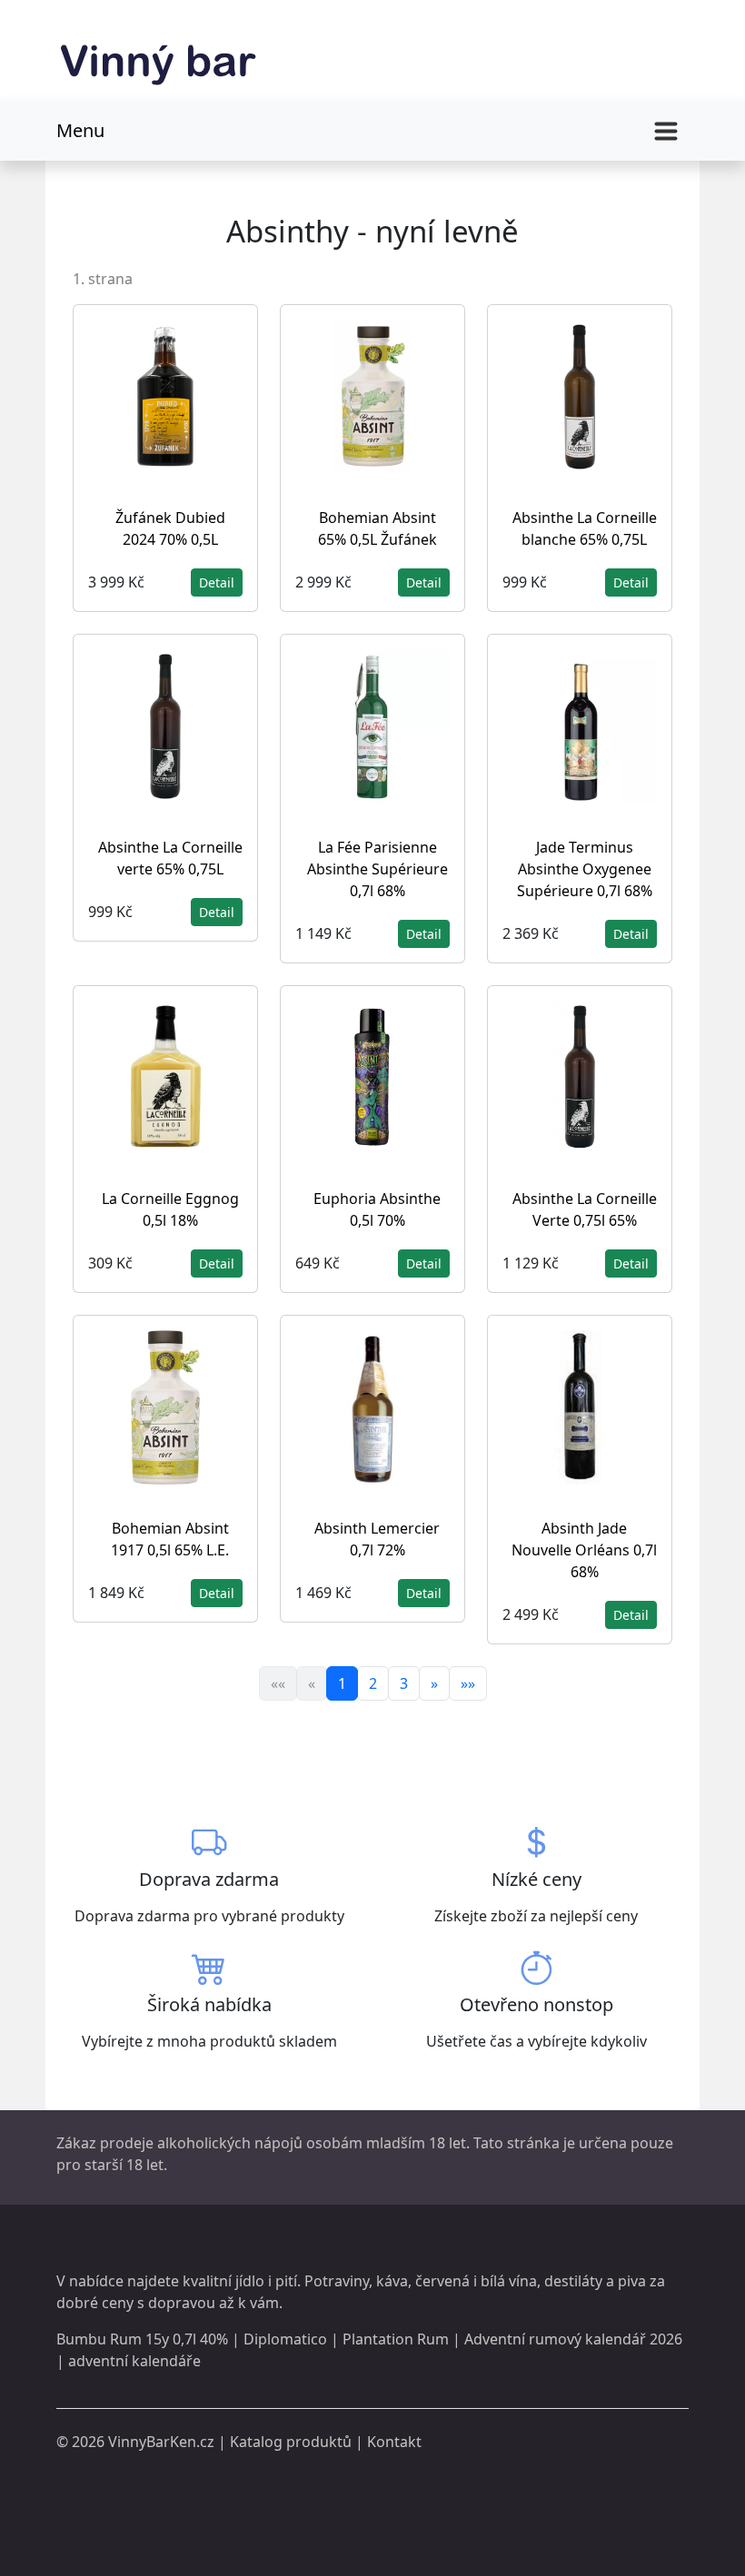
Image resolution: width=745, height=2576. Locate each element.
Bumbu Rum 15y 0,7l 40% (142, 2339)
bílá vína (509, 2281)
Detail (217, 582)
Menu (80, 130)
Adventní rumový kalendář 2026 (573, 2339)
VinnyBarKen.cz (161, 2442)
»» (468, 1683)
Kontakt (394, 2442)
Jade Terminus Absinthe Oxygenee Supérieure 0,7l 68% (585, 869)
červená (442, 2281)
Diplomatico (285, 2339)
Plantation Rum (396, 2339)
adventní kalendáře (134, 2361)
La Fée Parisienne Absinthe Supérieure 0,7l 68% (377, 869)
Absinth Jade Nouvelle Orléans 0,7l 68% (584, 1550)
